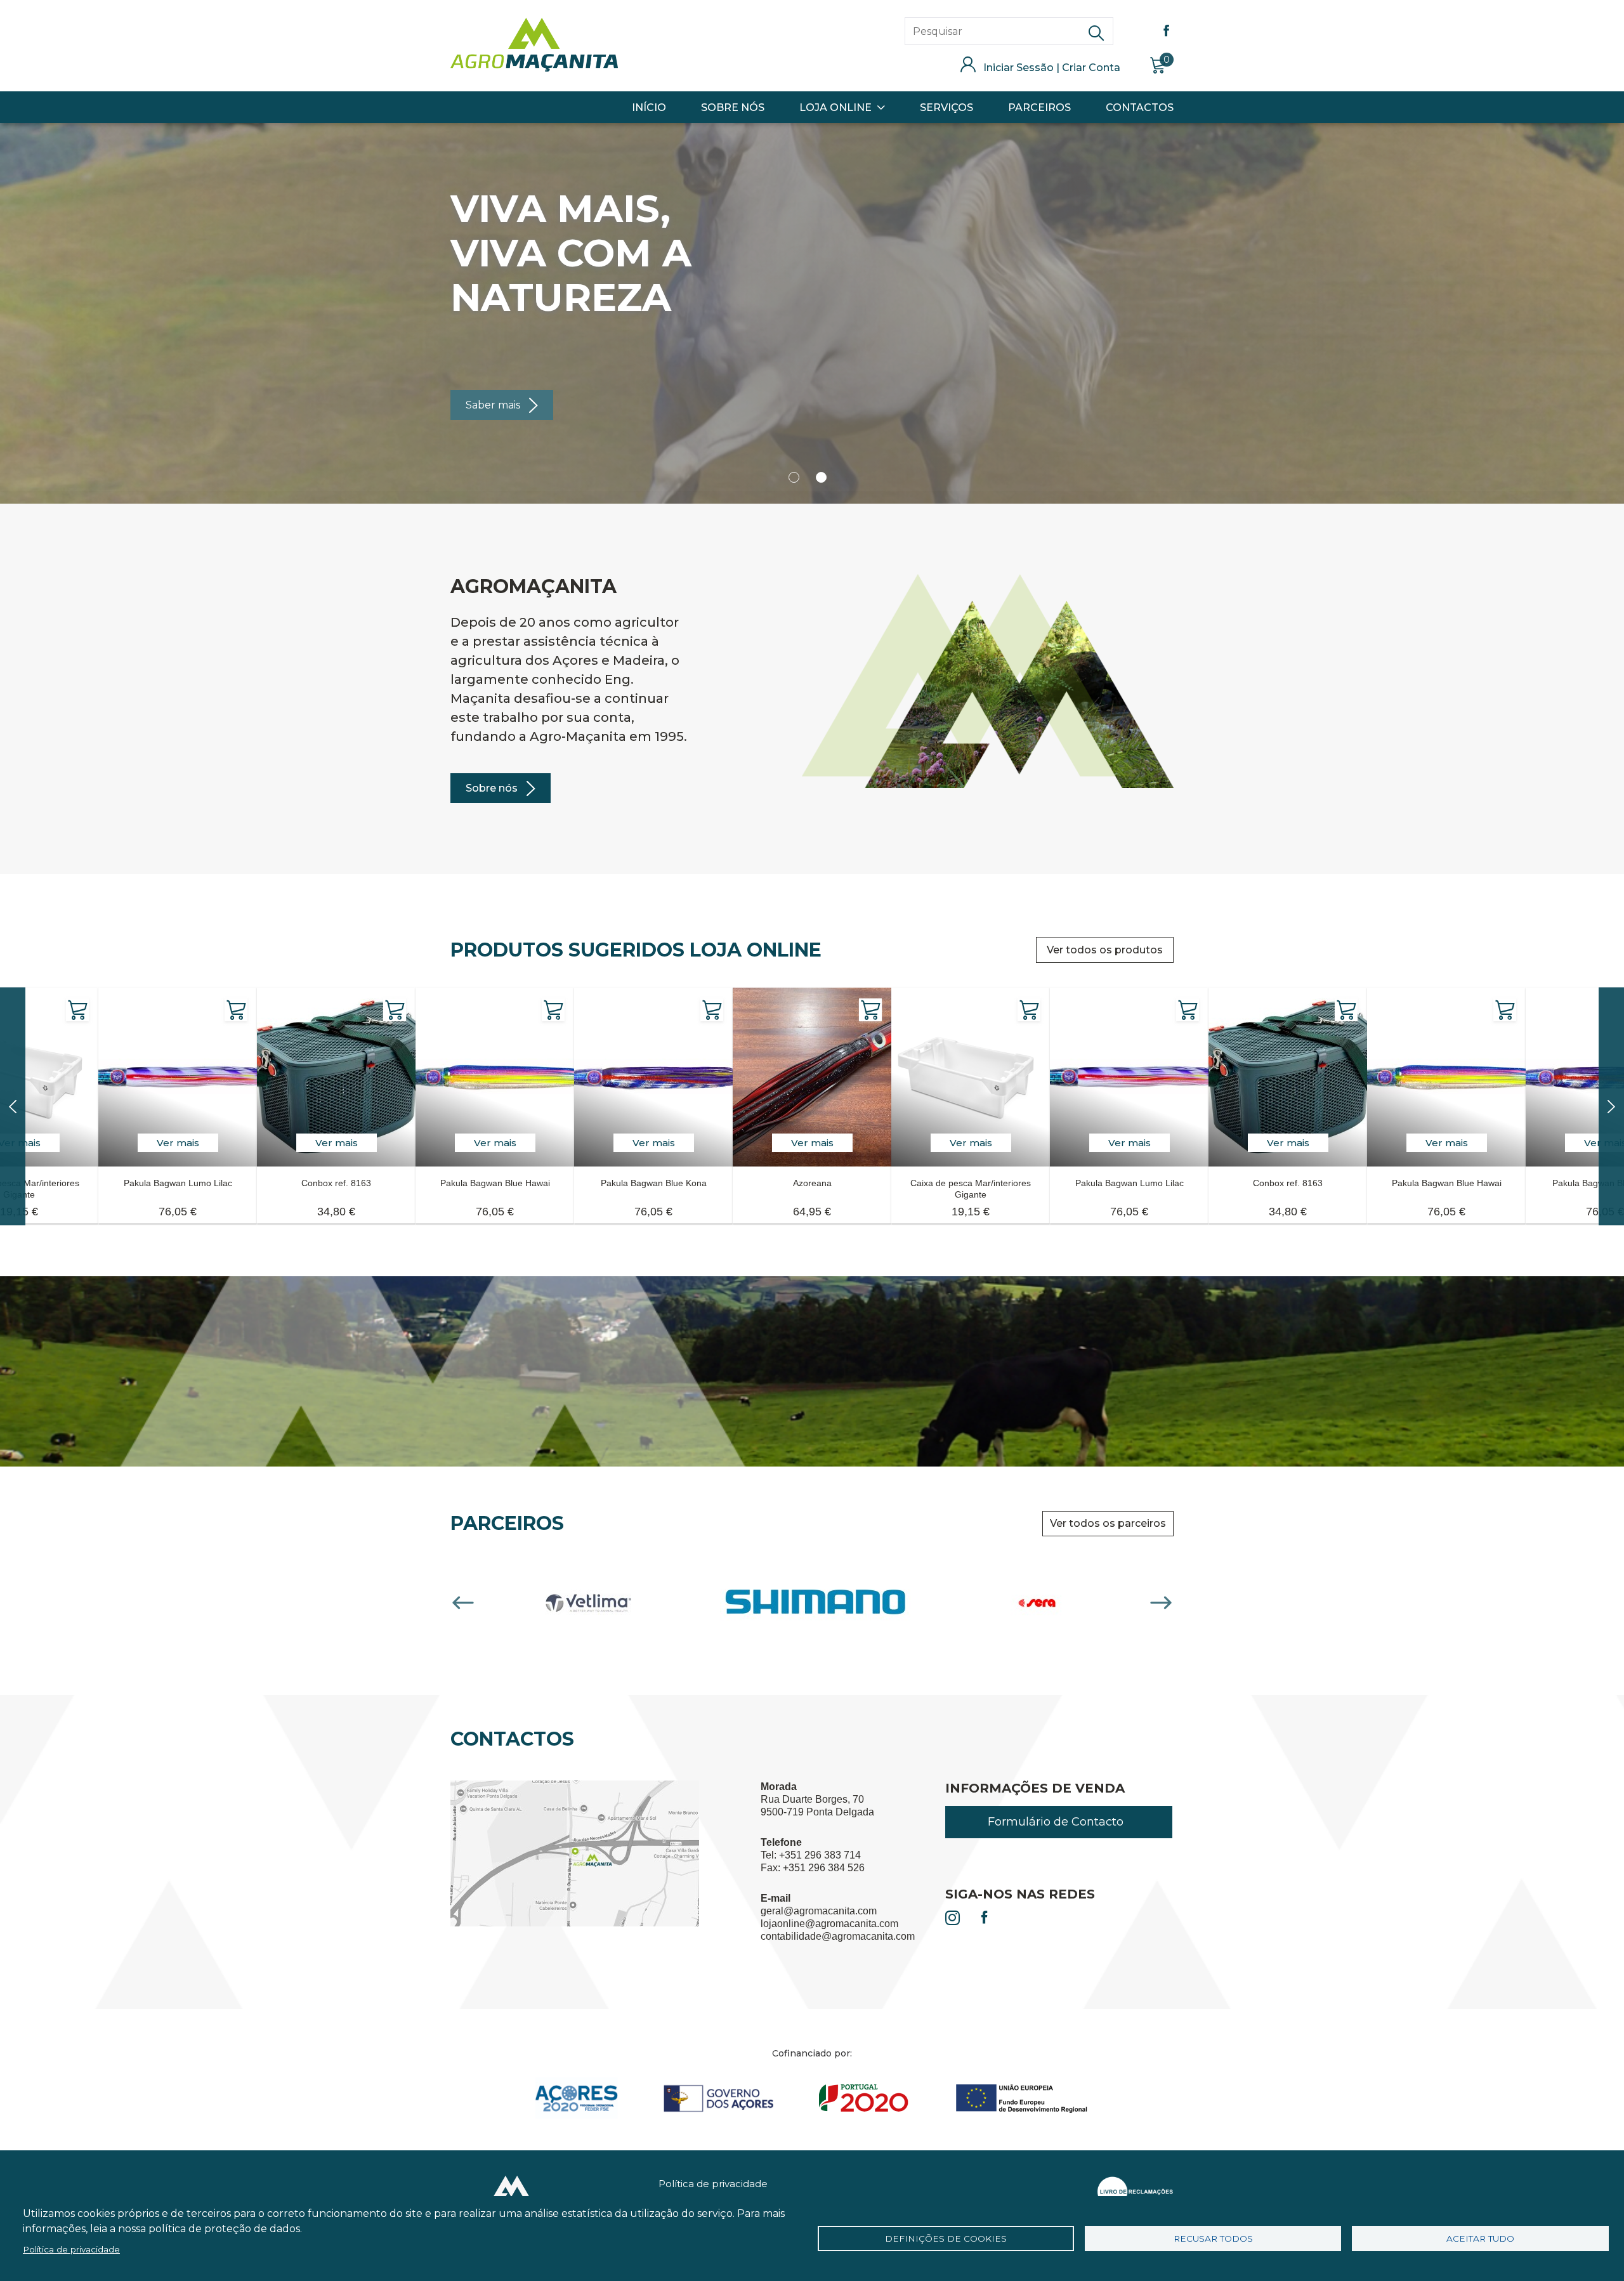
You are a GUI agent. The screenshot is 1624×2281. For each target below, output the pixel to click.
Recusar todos (1213, 2239)
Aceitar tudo (1480, 2239)
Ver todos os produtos (1105, 950)
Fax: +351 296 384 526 (813, 1868)
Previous (463, 1603)
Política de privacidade (713, 2184)
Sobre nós (492, 788)
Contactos (1140, 108)
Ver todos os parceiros (1108, 1523)
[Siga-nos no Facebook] (985, 1919)
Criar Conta (1091, 68)
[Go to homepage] (534, 68)
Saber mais (493, 405)
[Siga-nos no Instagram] (953, 1919)
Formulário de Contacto (1056, 1822)
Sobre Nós (733, 108)
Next (1161, 1603)
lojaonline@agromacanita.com (829, 1924)
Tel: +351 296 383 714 (811, 1855)
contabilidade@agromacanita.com (838, 1936)
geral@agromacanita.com (819, 1911)
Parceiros (1039, 108)
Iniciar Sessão (1018, 68)
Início (649, 108)
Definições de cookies (946, 2239)
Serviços (946, 108)
